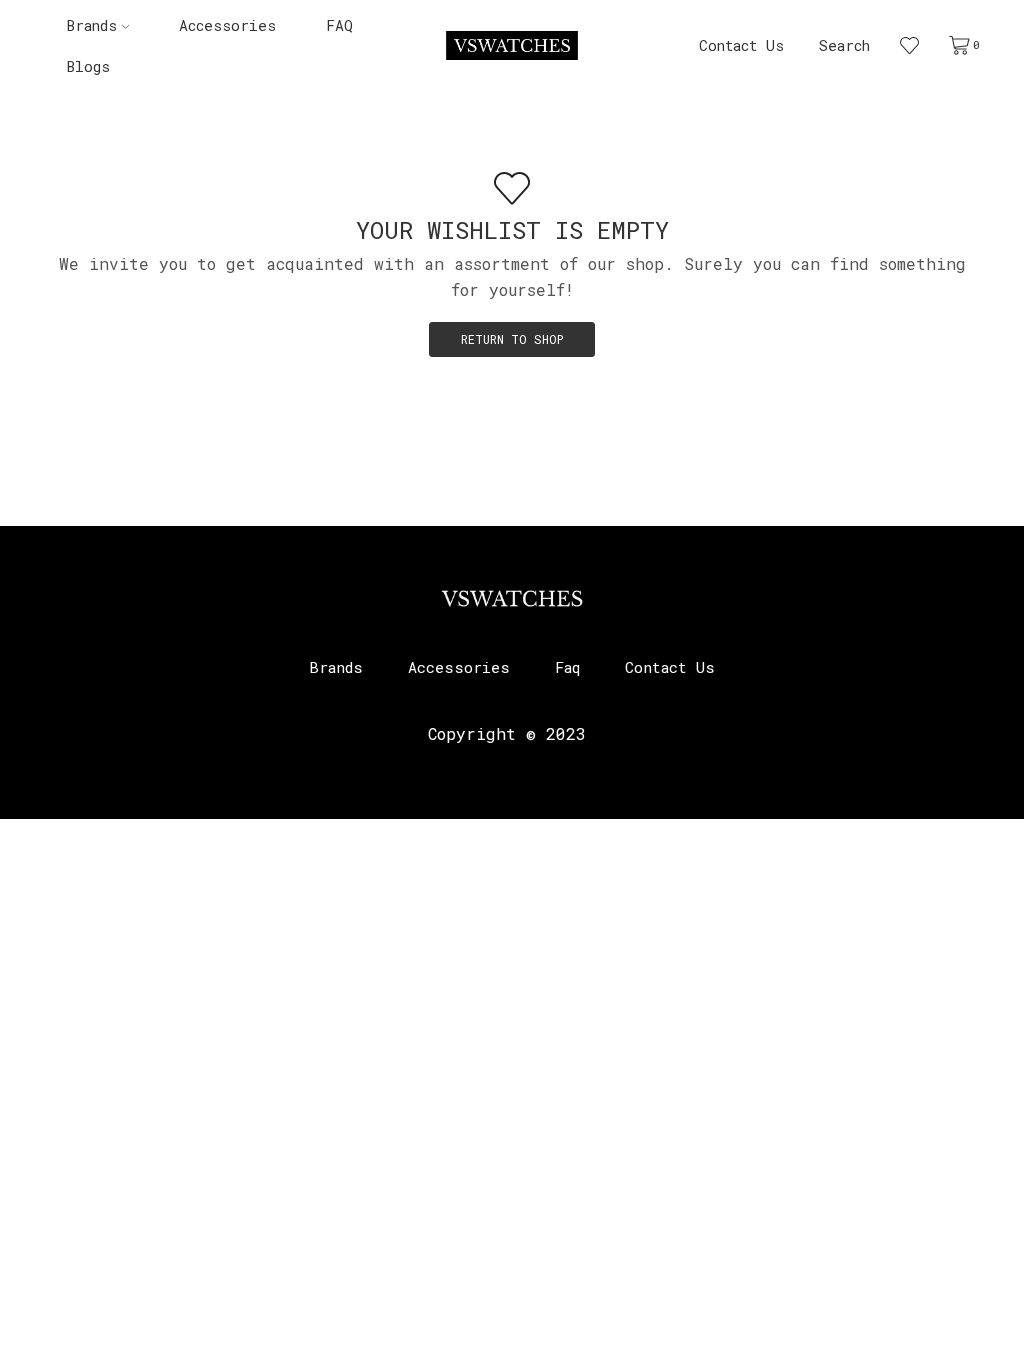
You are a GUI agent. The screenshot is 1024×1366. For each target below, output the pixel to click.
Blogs (88, 66)
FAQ (339, 25)
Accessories (227, 25)
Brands (92, 25)
